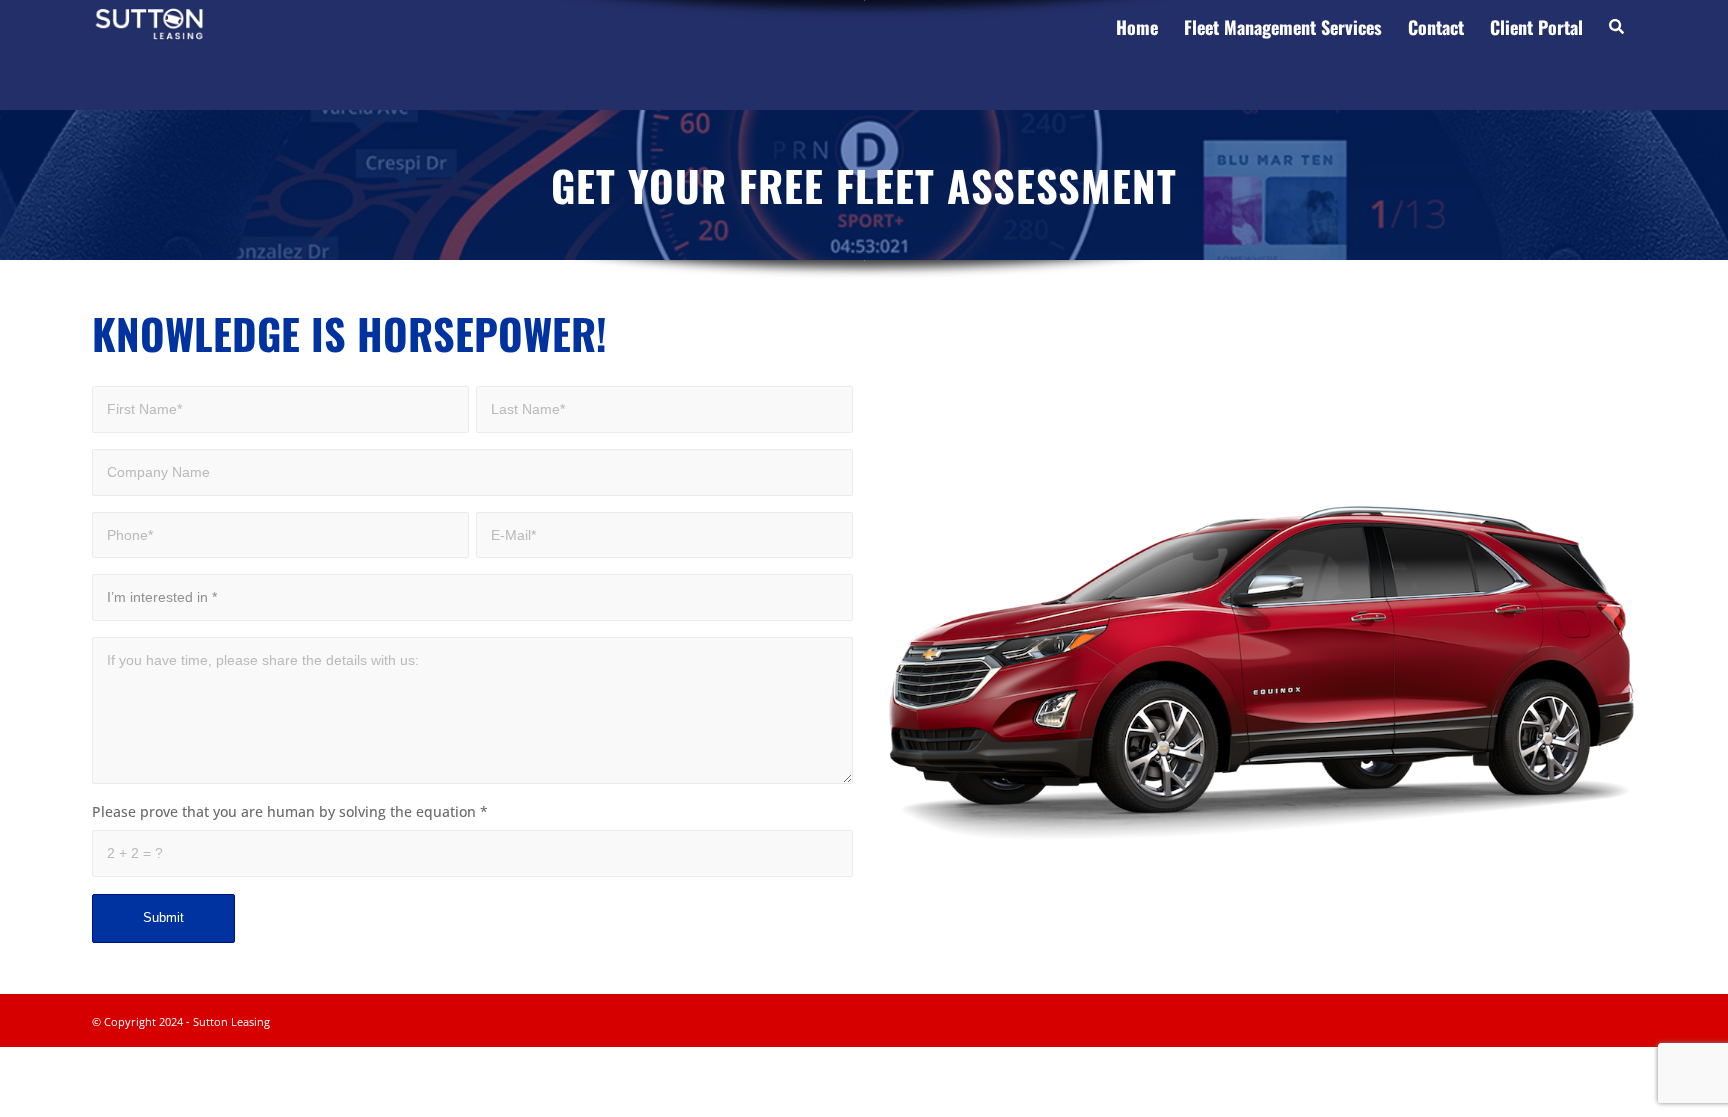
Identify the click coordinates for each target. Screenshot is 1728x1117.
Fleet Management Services (1283, 27)
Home (1137, 27)
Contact (1436, 27)
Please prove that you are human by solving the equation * (290, 811)
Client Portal (1536, 27)
